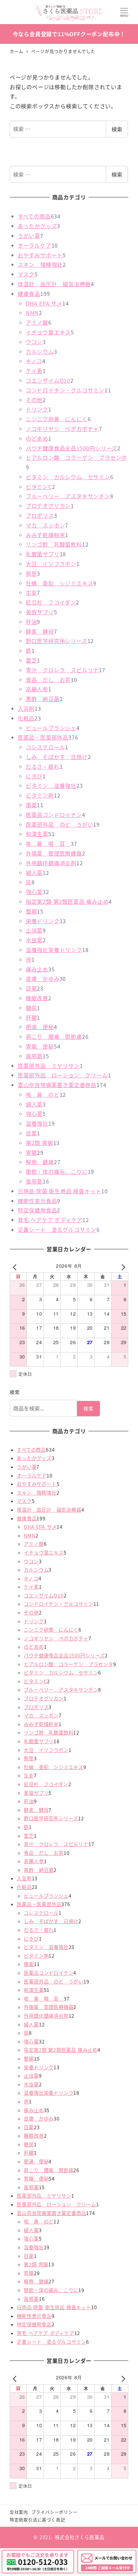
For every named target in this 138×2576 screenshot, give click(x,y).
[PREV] (16, 1267)
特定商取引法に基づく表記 (38, 2520)
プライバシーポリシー (55, 2512)
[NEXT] (122, 1267)
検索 (117, 129)
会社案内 (19, 2512)
